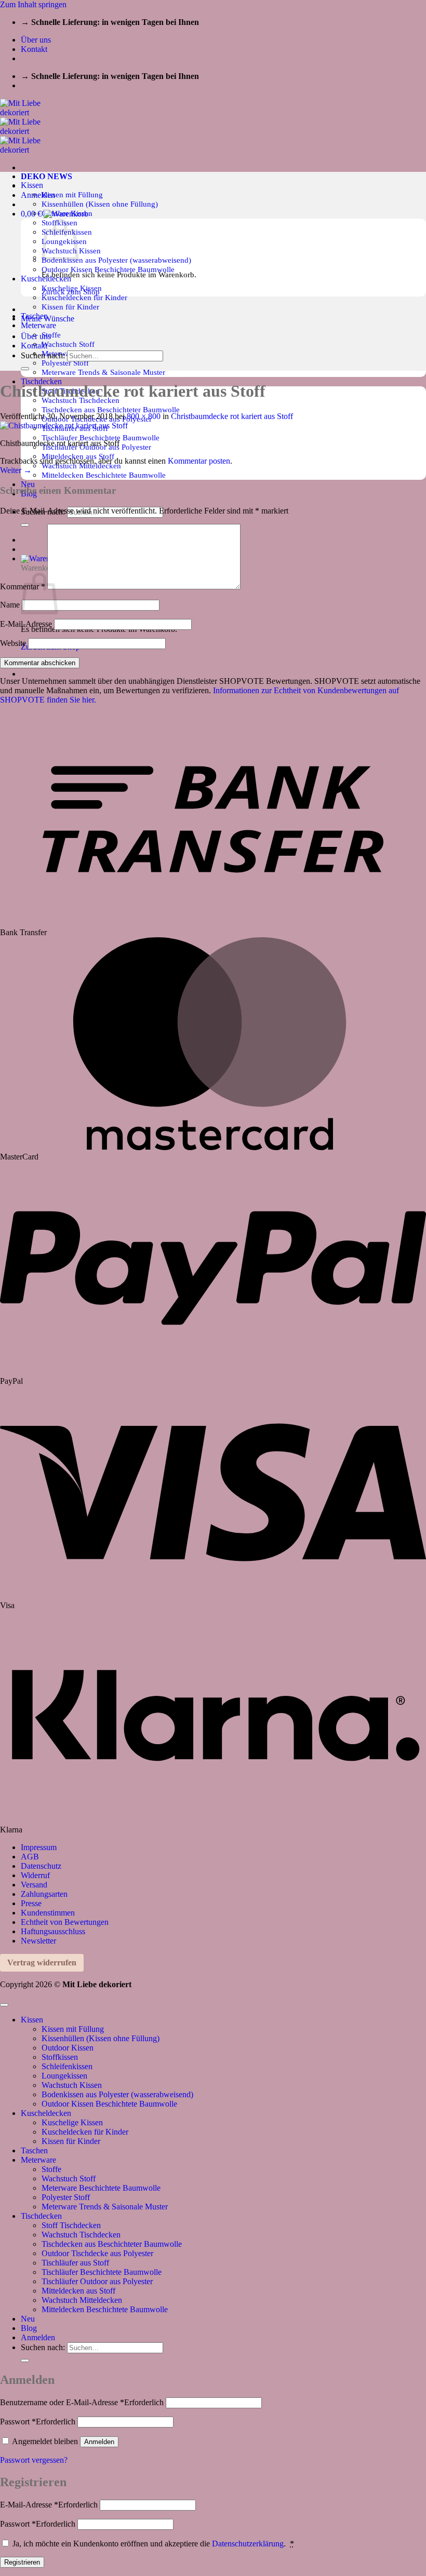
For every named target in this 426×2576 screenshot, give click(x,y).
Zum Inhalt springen (33, 4)
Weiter (16, 470)
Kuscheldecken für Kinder (84, 297)
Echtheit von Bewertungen (65, 1922)
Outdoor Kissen (68, 2048)
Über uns (36, 40)
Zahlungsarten (44, 1894)
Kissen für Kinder (70, 307)
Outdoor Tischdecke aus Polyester (97, 2253)
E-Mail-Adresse (26, 624)
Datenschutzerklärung (248, 2544)
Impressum (39, 1847)
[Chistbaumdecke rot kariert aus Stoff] (64, 426)
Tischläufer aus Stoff (75, 2263)
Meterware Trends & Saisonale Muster (103, 372)
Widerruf (35, 1875)
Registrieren (22, 2562)
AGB (30, 1857)
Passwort (38, 2422)
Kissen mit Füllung (72, 194)
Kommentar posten (199, 461)
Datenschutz (41, 1866)
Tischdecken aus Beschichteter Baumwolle (111, 409)
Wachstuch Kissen (72, 2085)
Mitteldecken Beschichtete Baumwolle (104, 475)
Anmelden (99, 2442)
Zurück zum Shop (71, 292)
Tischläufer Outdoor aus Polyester (97, 2281)
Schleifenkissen (67, 2066)
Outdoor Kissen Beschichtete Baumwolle (108, 269)
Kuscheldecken (46, 2113)
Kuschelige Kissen (72, 2122)
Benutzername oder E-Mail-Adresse (82, 2402)
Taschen (34, 2150)
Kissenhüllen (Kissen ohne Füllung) (100, 204)
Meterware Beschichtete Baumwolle (101, 2188)
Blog (29, 2328)
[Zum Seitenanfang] (4, 2005)
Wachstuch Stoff (68, 344)
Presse (31, 1903)
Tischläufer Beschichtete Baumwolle (101, 437)
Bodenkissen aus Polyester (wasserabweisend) (116, 260)
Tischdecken (41, 2216)
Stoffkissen (60, 2057)
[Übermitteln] (25, 369)
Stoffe (51, 335)
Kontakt (34, 49)
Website (13, 643)
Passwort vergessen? (34, 2460)
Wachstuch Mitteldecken (82, 2300)
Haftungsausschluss (53, 1931)
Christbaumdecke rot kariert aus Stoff (232, 416)
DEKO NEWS (46, 176)
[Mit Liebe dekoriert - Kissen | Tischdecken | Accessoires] (29, 131)
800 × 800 (144, 416)
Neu (28, 484)
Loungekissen (64, 2076)
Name (10, 605)
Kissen (32, 185)
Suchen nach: (43, 355)
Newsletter (38, 1941)
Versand (34, 1885)
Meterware (38, 325)
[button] (38, 195)
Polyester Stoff (65, 363)
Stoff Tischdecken (71, 2225)
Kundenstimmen (48, 1913)
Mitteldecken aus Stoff (78, 2291)
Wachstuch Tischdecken (81, 2235)
